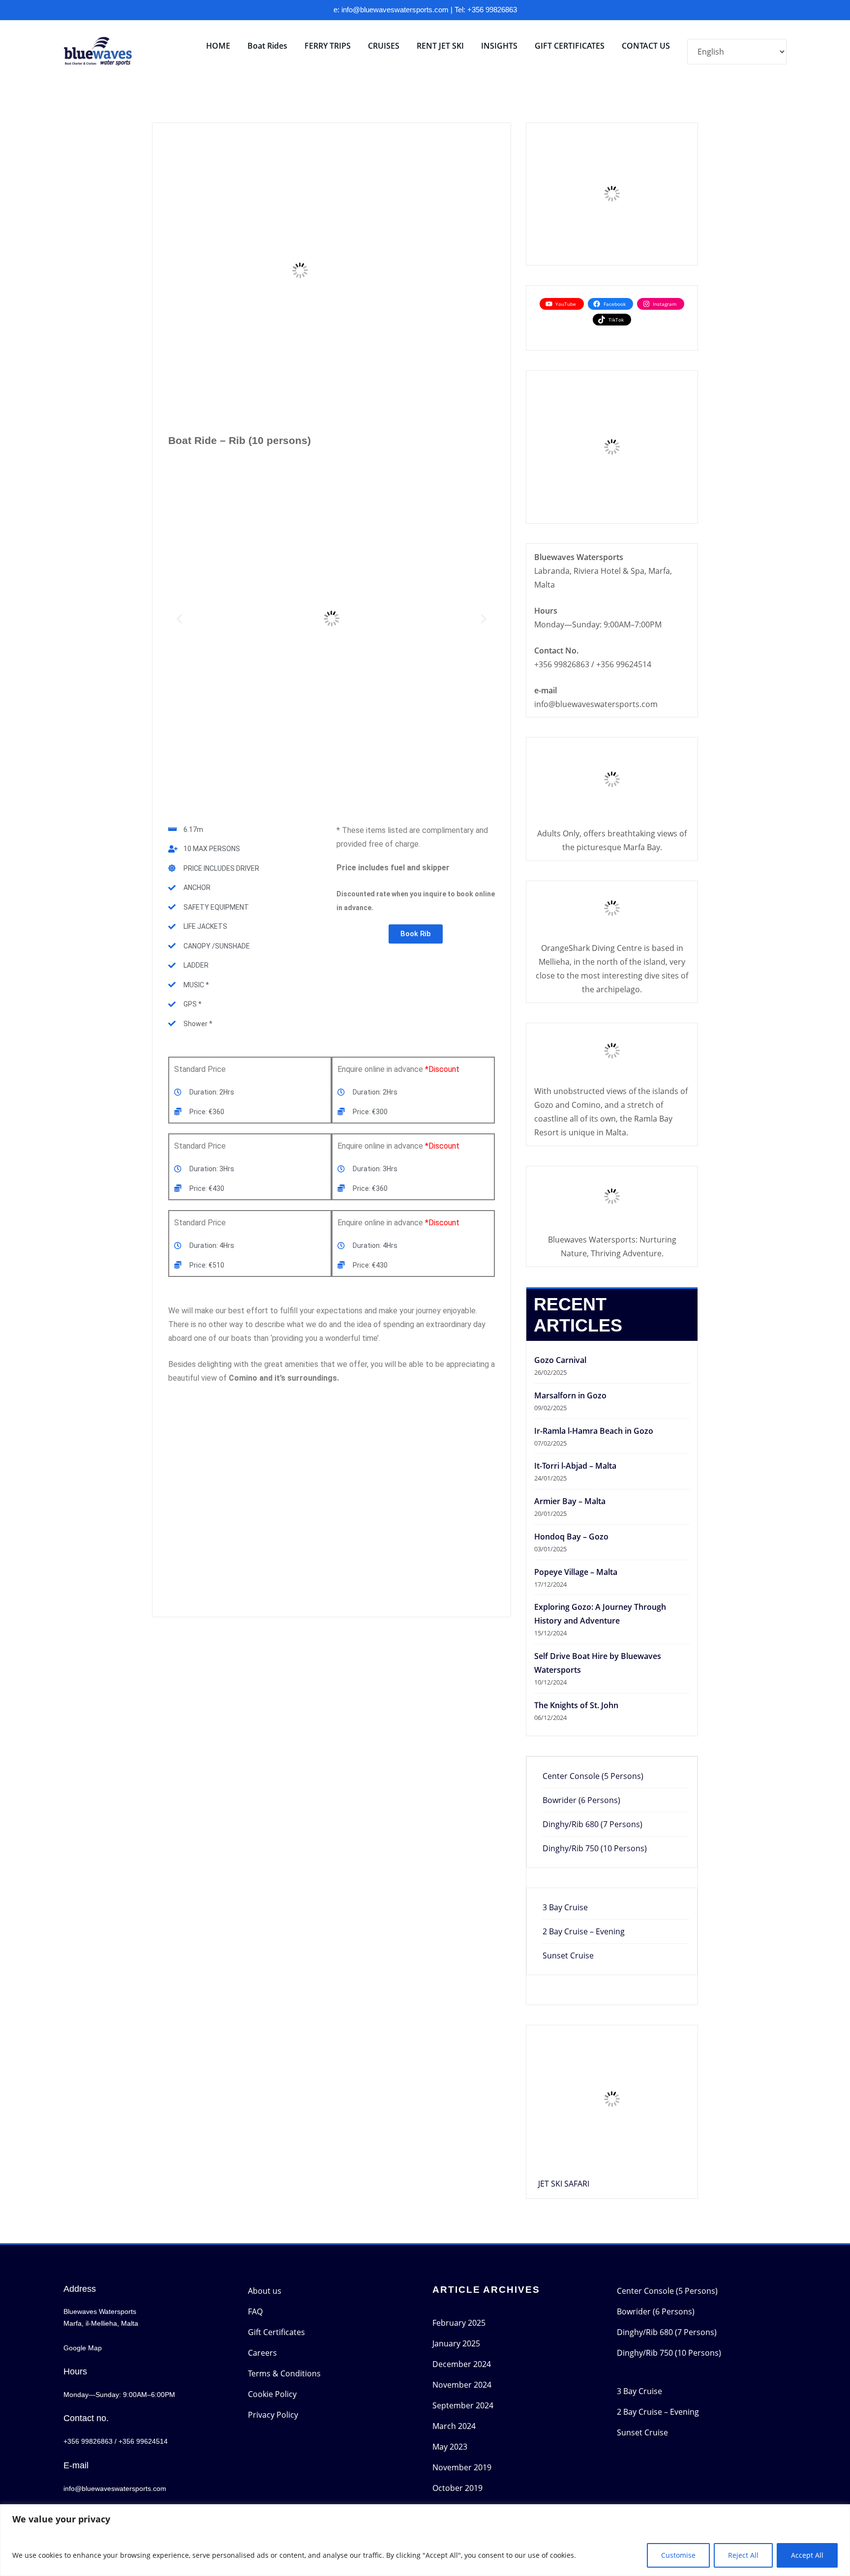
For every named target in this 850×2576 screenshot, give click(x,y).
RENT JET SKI (440, 46)
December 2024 (462, 2364)
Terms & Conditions (284, 2373)
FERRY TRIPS (328, 46)
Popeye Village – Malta (576, 1572)
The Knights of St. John (576, 1705)
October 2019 (457, 2488)
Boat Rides (267, 46)
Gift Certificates (276, 2332)
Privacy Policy (273, 2415)
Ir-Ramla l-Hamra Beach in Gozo (594, 1431)
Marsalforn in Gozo (570, 1395)
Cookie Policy (272, 2394)
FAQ (255, 2311)
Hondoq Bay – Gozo (571, 1537)
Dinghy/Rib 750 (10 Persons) (595, 1848)
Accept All (807, 2555)
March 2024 (454, 2426)
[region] (425, 2540)
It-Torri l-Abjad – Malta (575, 1466)
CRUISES (384, 46)
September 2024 (463, 2405)
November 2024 (462, 2385)
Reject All (743, 2555)
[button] (179, 618)
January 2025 (456, 2343)
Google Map (83, 2348)
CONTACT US (646, 46)
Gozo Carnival (560, 1360)
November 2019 (462, 2467)
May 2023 (450, 2447)
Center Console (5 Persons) (593, 1776)
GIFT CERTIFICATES (570, 46)
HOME (218, 46)
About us (265, 2291)
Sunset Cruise (568, 1955)
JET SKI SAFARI (564, 2184)
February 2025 (459, 2323)
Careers (262, 2353)
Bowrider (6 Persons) (581, 1800)
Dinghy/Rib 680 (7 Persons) (592, 1824)
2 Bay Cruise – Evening (584, 1931)
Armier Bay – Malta (570, 1501)
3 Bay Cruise (565, 1907)
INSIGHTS (499, 46)
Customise (678, 2555)
